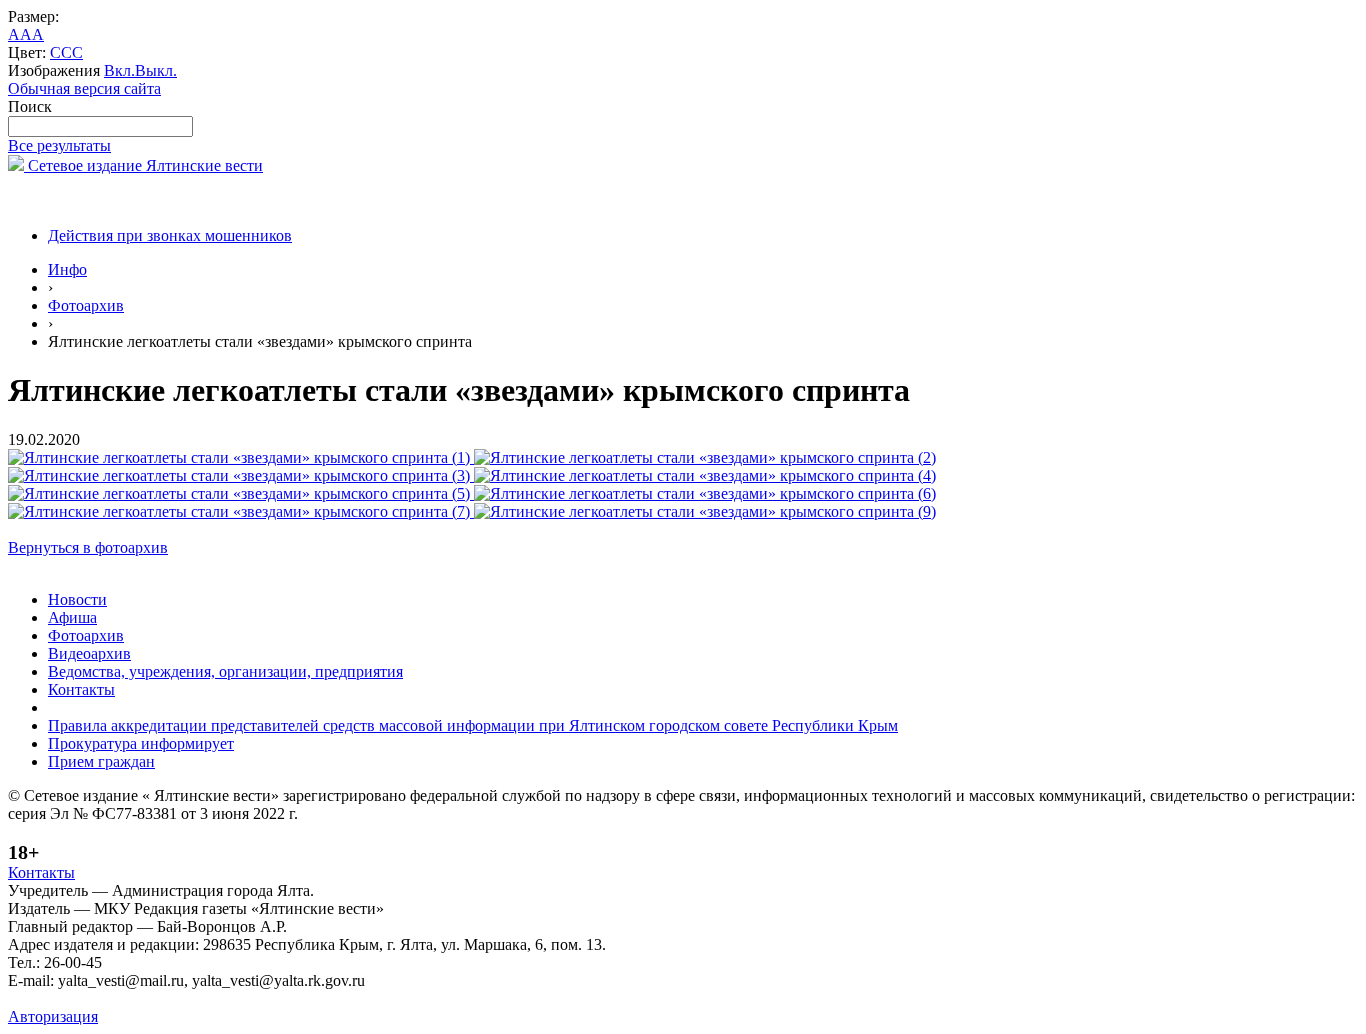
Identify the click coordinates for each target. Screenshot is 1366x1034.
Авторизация (53, 1016)
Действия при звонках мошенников (170, 235)
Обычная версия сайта (84, 88)
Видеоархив (89, 653)
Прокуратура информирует (141, 743)
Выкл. (156, 70)
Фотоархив (86, 305)
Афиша (72, 617)
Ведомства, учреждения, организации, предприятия (225, 671)
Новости (77, 599)
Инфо (67, 269)
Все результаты (59, 145)
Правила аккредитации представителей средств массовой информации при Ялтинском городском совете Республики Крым (473, 725)
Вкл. (119, 70)
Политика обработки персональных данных (158, 998)
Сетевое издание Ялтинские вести (143, 165)
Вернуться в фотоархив (88, 547)
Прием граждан (101, 761)
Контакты (81, 689)
